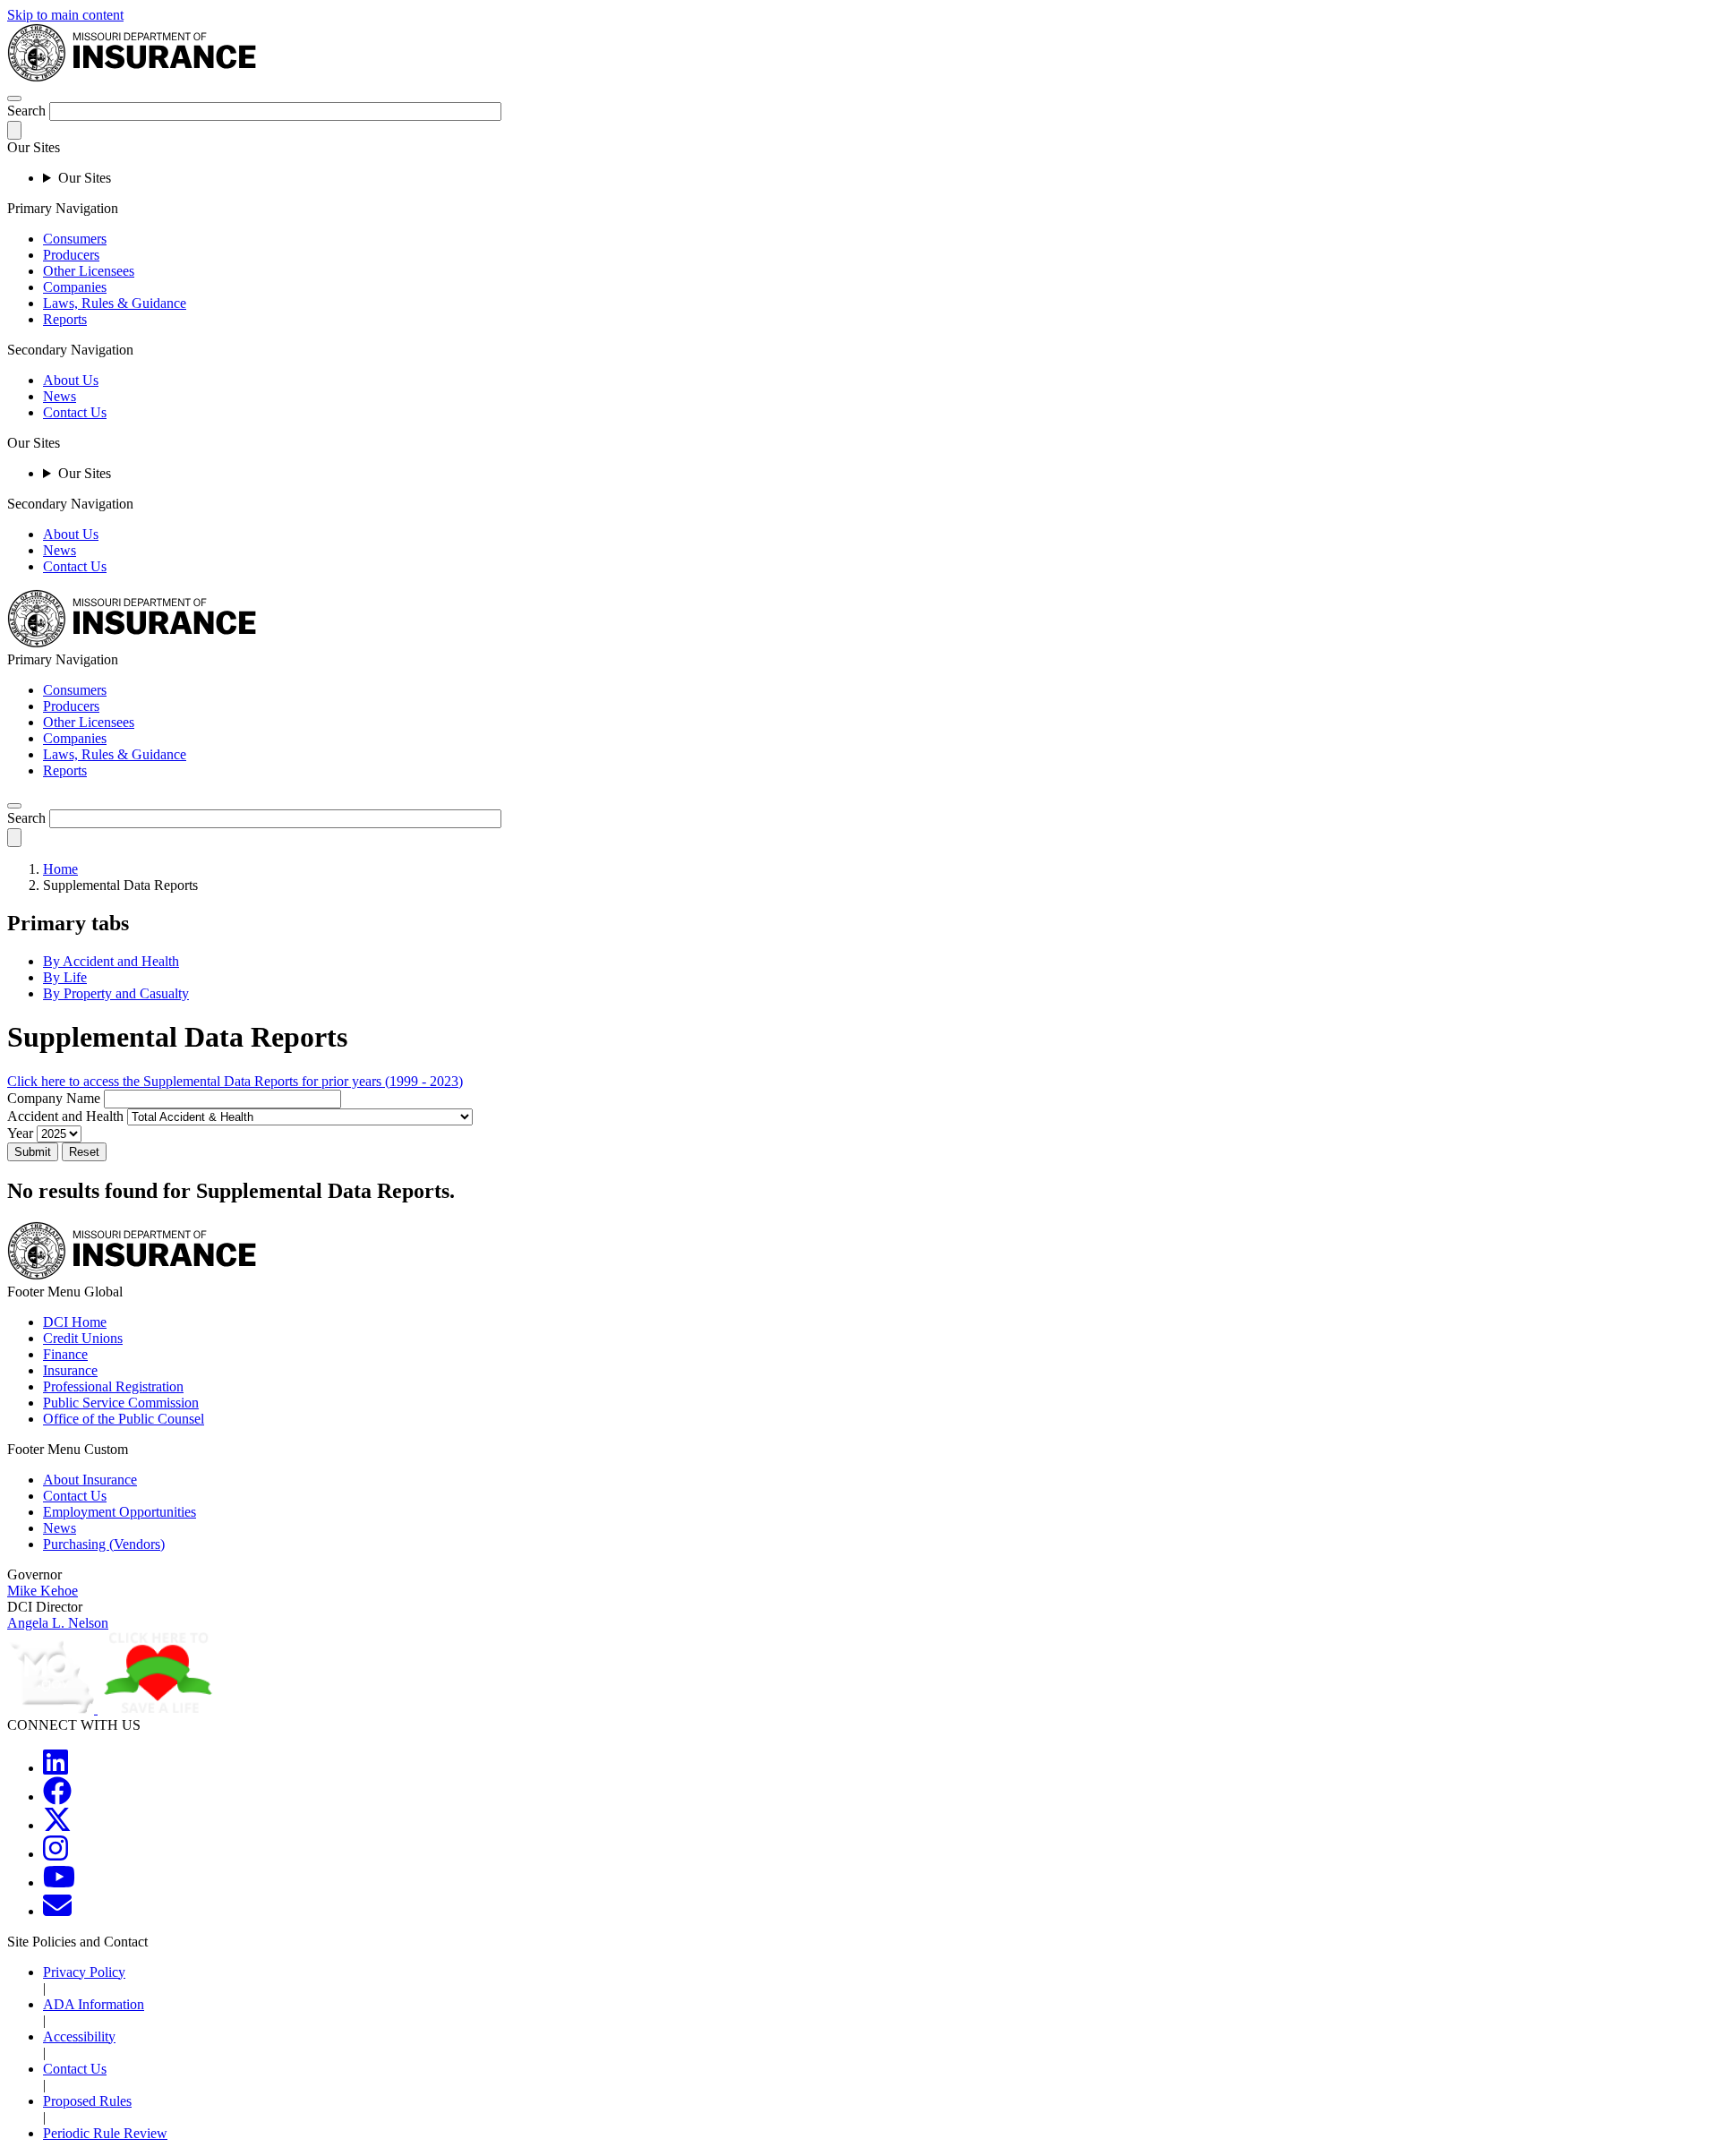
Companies (75, 287)
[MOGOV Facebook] (57, 1797)
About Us (71, 380)
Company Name (54, 1098)
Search (26, 111)
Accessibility (79, 2036)
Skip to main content (65, 15)
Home (60, 869)
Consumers (75, 239)
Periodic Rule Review (105, 2133)
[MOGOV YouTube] (59, 1882)
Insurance (70, 1370)
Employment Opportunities (120, 1512)
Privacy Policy (84, 1972)
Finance (65, 1354)
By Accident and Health (111, 961)
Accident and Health (65, 1116)
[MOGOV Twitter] (57, 1825)
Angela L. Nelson (58, 1623)
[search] (14, 806)
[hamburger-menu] (14, 98)
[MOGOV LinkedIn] (56, 1768)
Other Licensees (89, 271)
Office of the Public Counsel (124, 1419)
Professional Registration (113, 1386)
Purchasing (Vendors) (104, 1544)
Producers (71, 255)
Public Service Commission (121, 1403)
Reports (65, 319)
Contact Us (75, 412)
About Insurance (90, 1480)
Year (20, 1133)
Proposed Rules (87, 2101)
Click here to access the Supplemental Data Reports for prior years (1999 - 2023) (235, 1081)
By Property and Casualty (116, 993)
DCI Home (75, 1322)
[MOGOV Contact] (57, 1911)
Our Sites (85, 178)
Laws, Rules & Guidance (115, 303)
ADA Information (94, 2004)
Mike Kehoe (43, 1591)
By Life (65, 977)
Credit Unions (83, 1338)
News (60, 396)
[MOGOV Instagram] (56, 1854)
